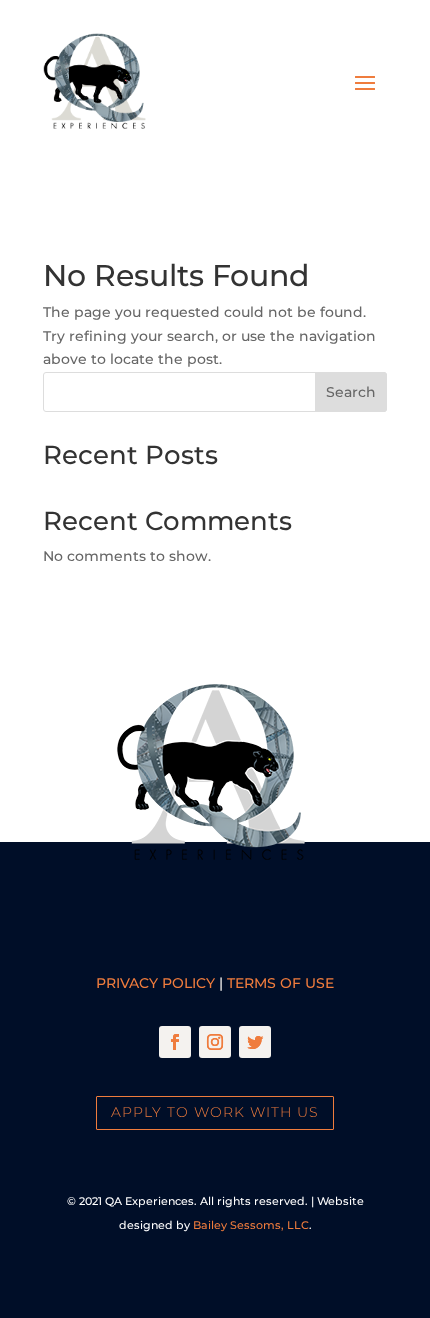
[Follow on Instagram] (215, 1042)
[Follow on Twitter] (255, 1042)
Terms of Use (280, 983)
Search (351, 392)
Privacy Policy (155, 983)
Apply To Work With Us (215, 1112)
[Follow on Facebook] (175, 1042)
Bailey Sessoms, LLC (251, 1225)
